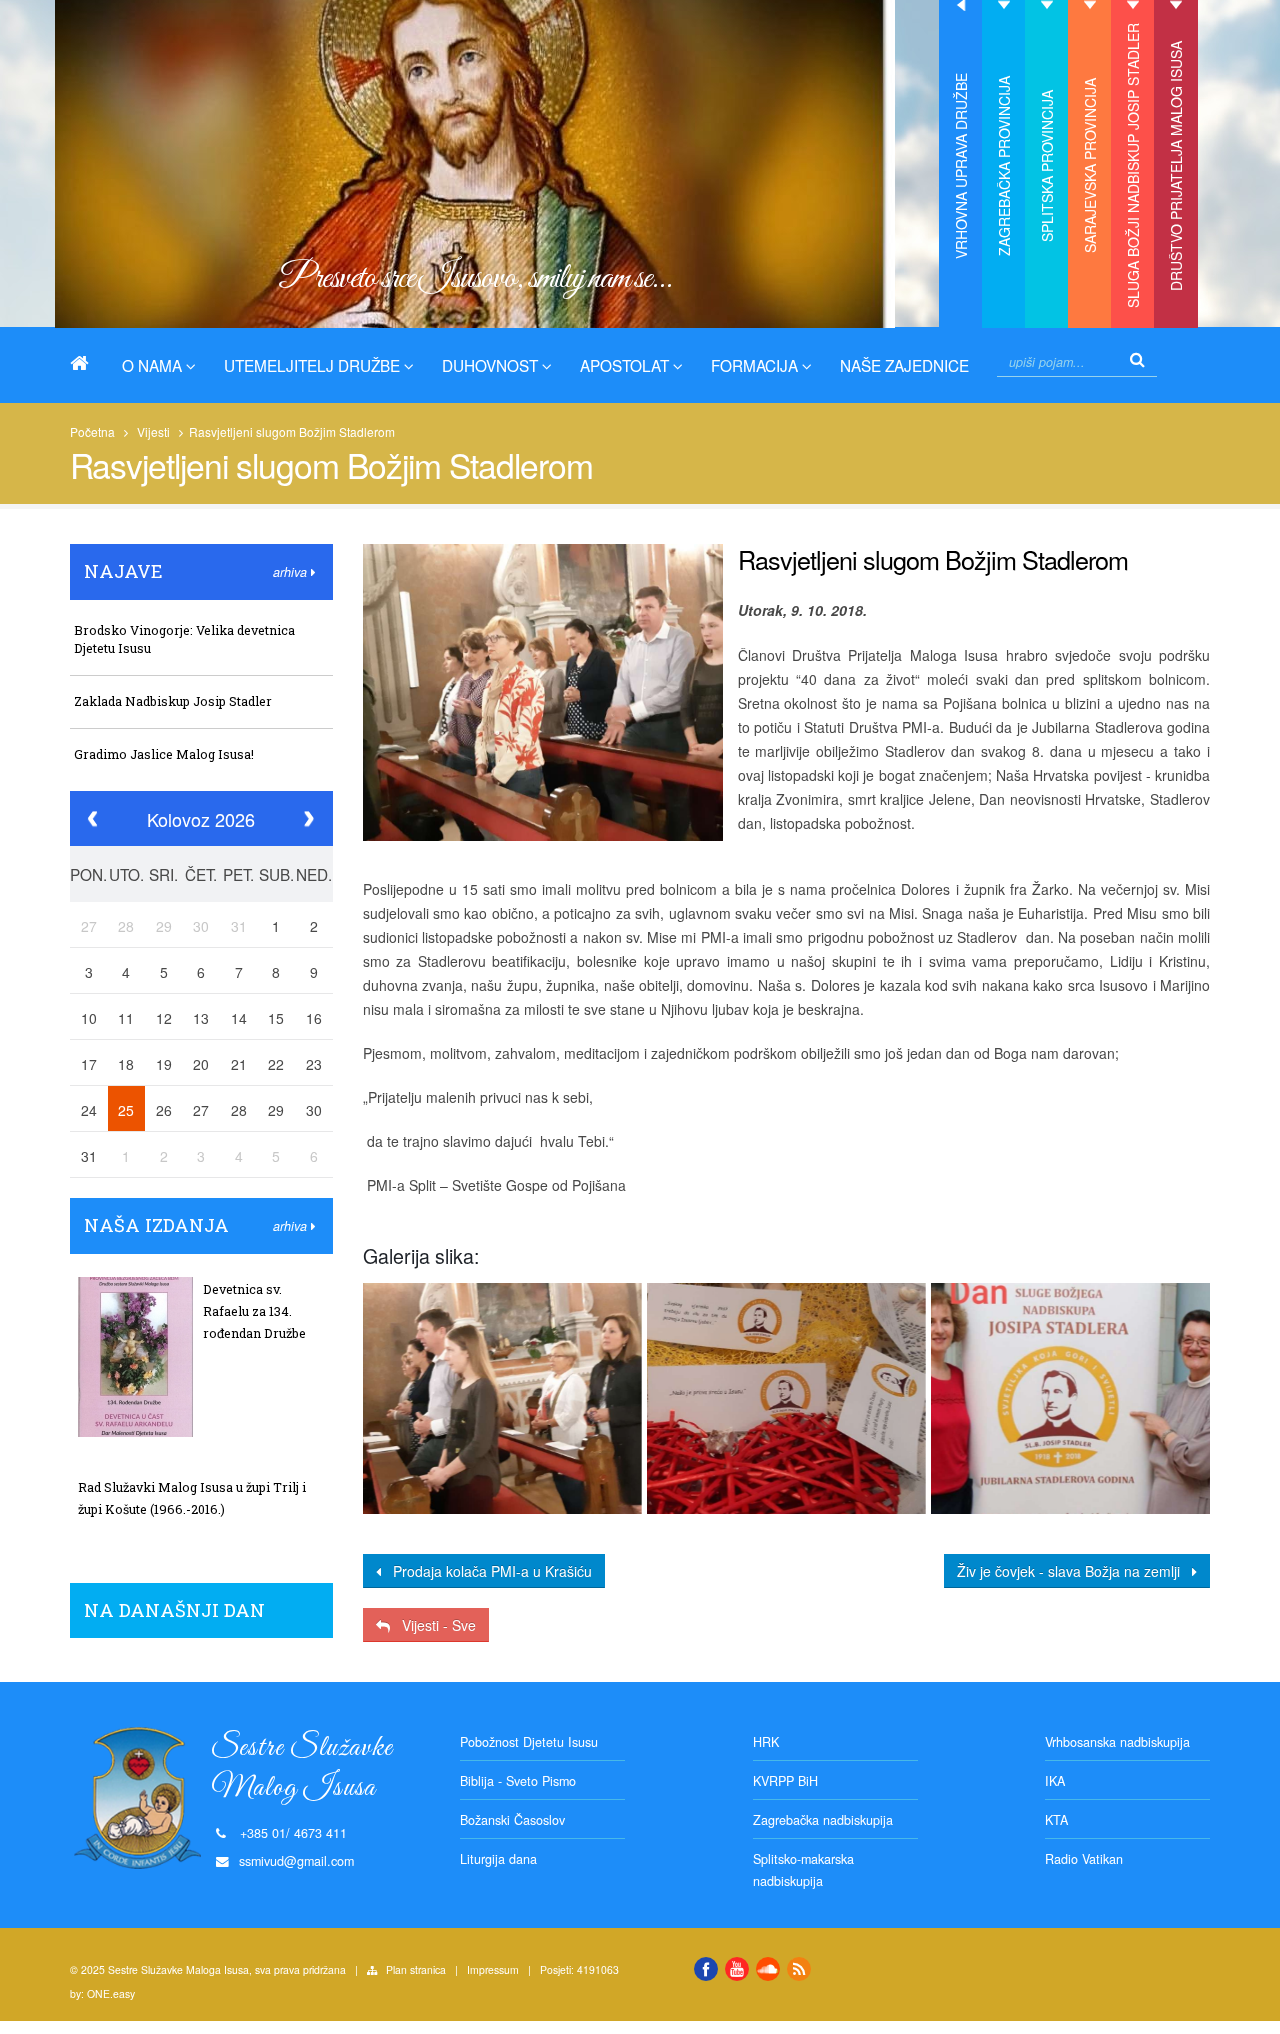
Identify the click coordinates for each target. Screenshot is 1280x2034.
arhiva (292, 572)
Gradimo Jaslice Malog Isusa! (164, 754)
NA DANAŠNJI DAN (174, 1610)
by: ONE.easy (102, 1993)
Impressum (493, 1969)
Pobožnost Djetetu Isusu (529, 1742)
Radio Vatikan (1084, 1859)
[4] (786, 1398)
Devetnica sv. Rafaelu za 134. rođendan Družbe (254, 1311)
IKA (1055, 1781)
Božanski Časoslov (512, 1820)
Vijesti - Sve (433, 1625)
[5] (1070, 1398)
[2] (501, 1398)
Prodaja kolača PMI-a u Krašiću (486, 1571)
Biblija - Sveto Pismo (518, 1781)
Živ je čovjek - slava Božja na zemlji (1074, 1571)
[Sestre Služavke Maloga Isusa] (87, 363)
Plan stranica (416, 1969)
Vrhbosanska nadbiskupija (1117, 1742)
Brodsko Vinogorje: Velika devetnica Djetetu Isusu (184, 639)
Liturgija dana (498, 1859)
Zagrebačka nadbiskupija (823, 1820)
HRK (766, 1742)
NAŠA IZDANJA (156, 1225)
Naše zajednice (904, 365)
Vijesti (153, 431)
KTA (1056, 1820)
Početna (92, 431)
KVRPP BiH (785, 1781)
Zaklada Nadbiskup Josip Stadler (173, 701)
